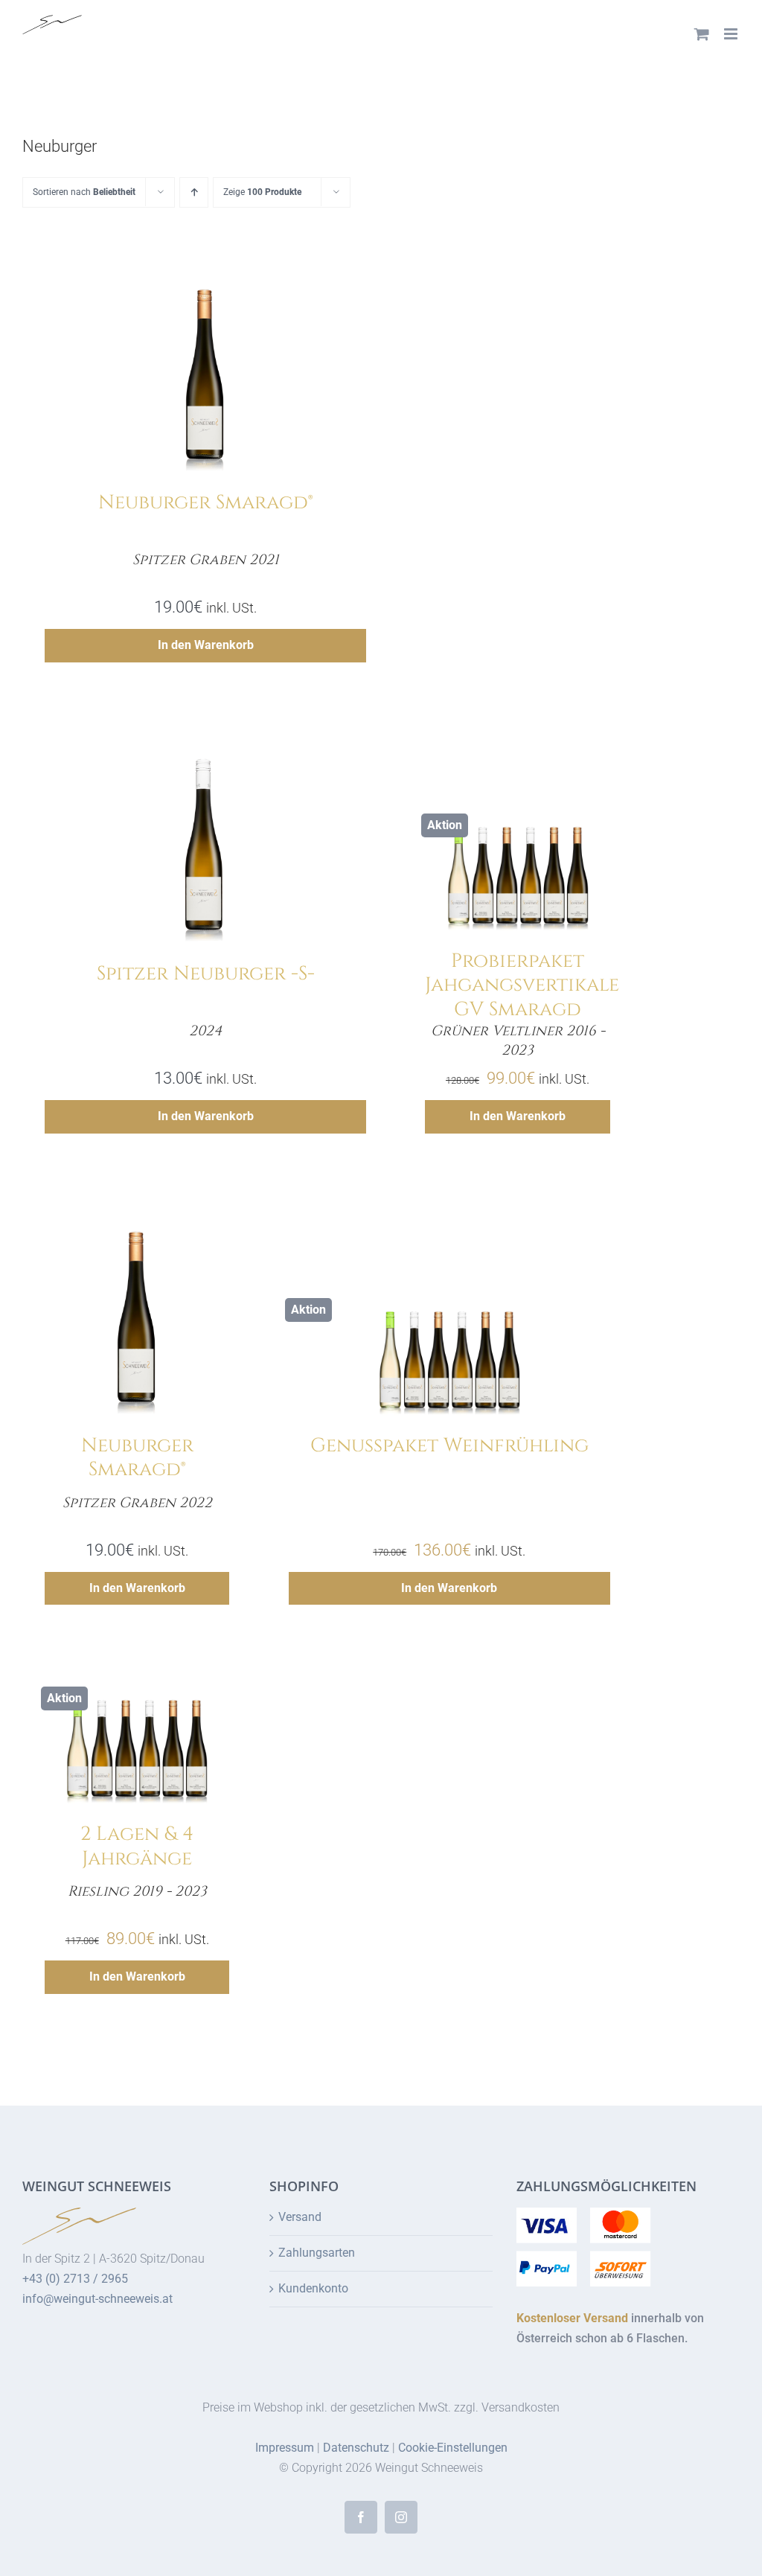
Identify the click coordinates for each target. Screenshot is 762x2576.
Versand (300, 2217)
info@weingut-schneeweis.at (97, 2299)
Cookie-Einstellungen (453, 2448)
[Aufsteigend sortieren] (194, 192)
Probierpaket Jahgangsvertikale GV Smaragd (522, 985)
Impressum (285, 2448)
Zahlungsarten (317, 2253)
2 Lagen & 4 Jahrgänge (137, 1847)
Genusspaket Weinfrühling (449, 1446)
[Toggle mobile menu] (732, 34)
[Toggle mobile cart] (702, 34)
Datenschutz (356, 2448)
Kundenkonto (313, 2288)
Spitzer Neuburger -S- (206, 974)
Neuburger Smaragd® (205, 503)
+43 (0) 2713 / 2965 (75, 2279)
